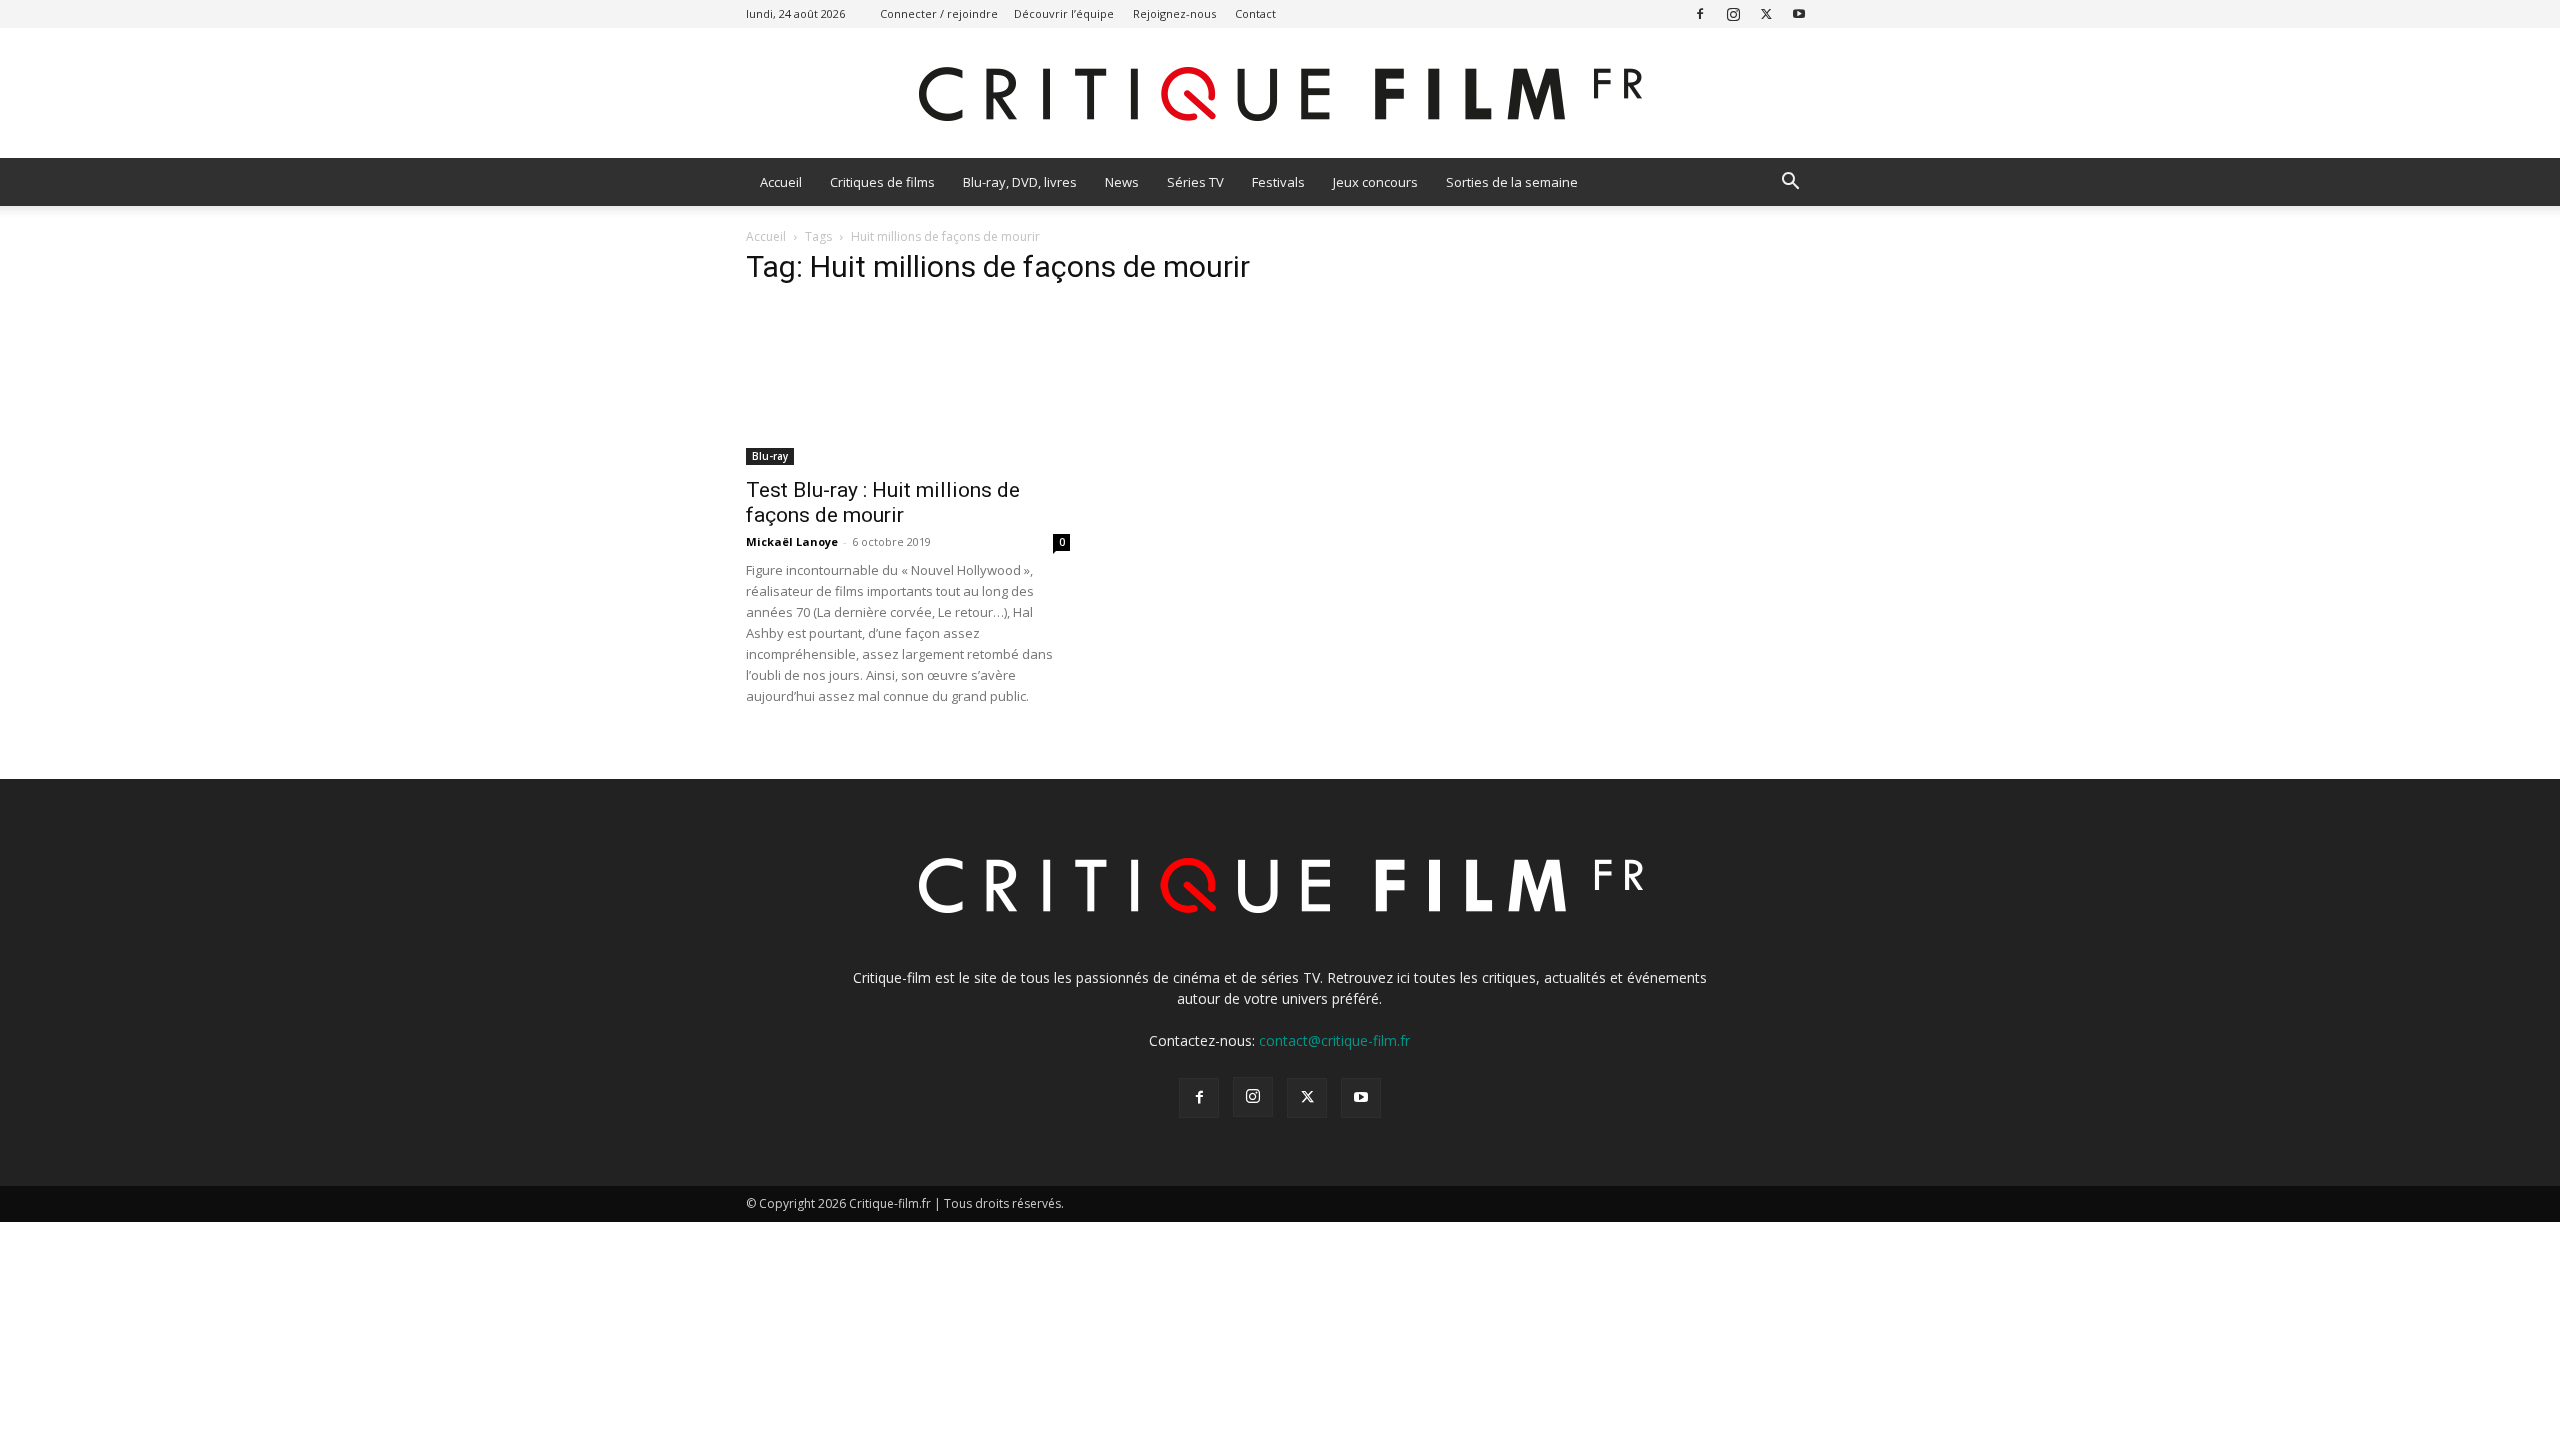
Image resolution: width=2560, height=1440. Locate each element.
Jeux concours (1375, 182)
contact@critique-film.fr (1334, 1040)
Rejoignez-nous (1174, 13)
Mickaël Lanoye (792, 541)
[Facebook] (1700, 13)
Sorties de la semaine (1512, 182)
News (1122, 182)
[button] (1790, 183)
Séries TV (1195, 182)
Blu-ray (770, 456)
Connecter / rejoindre (939, 13)
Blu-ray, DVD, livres (1020, 182)
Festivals (1278, 182)
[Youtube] (1799, 13)
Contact (1255, 13)
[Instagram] (1733, 13)
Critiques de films (882, 182)
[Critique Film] (1280, 94)
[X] (1766, 13)
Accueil (781, 182)
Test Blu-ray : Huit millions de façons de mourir (883, 502)
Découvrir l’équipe (1064, 13)
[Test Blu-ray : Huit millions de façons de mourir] (908, 385)
